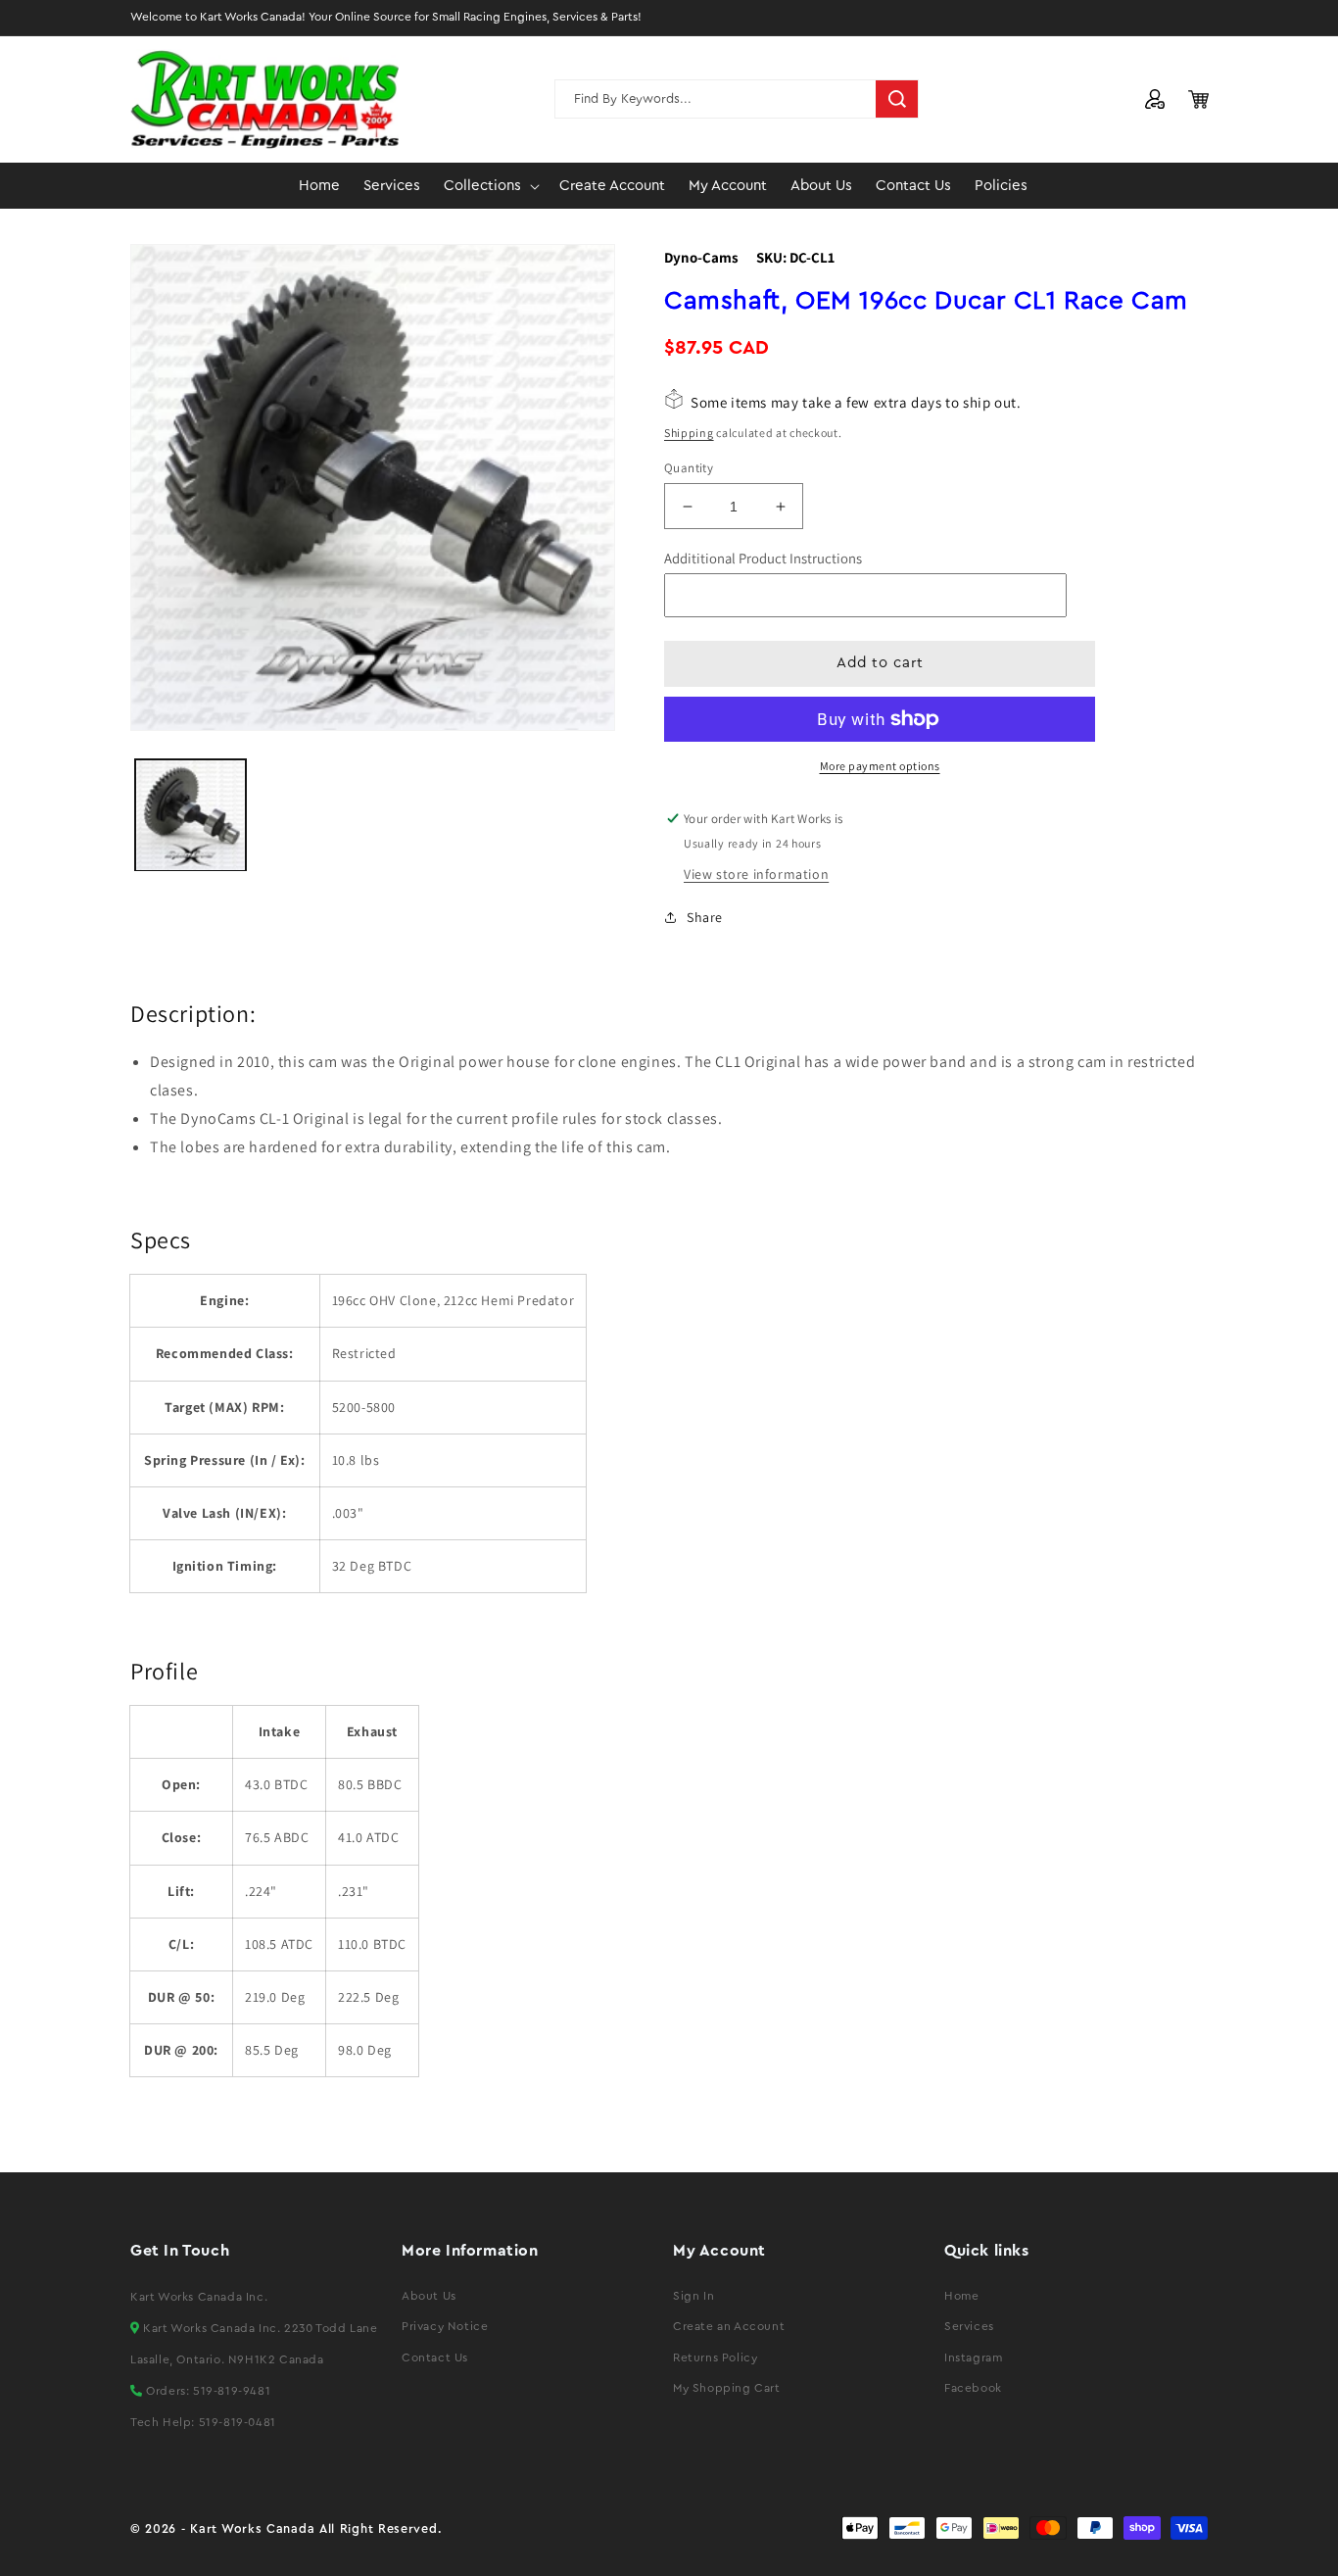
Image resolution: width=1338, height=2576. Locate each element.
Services (969, 2326)
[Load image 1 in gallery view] (191, 815)
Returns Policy (715, 2357)
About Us (429, 2296)
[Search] (897, 99)
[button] (490, 186)
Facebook (973, 2388)
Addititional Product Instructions (763, 558)
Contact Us (435, 2357)
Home (961, 2296)
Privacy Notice (445, 2326)
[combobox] (737, 99)
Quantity (689, 468)
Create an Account (729, 2326)
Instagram (973, 2357)
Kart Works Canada (252, 2529)
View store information (756, 874)
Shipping (689, 433)
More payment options (880, 766)
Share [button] (705, 917)
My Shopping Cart (727, 2388)
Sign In (693, 2296)
